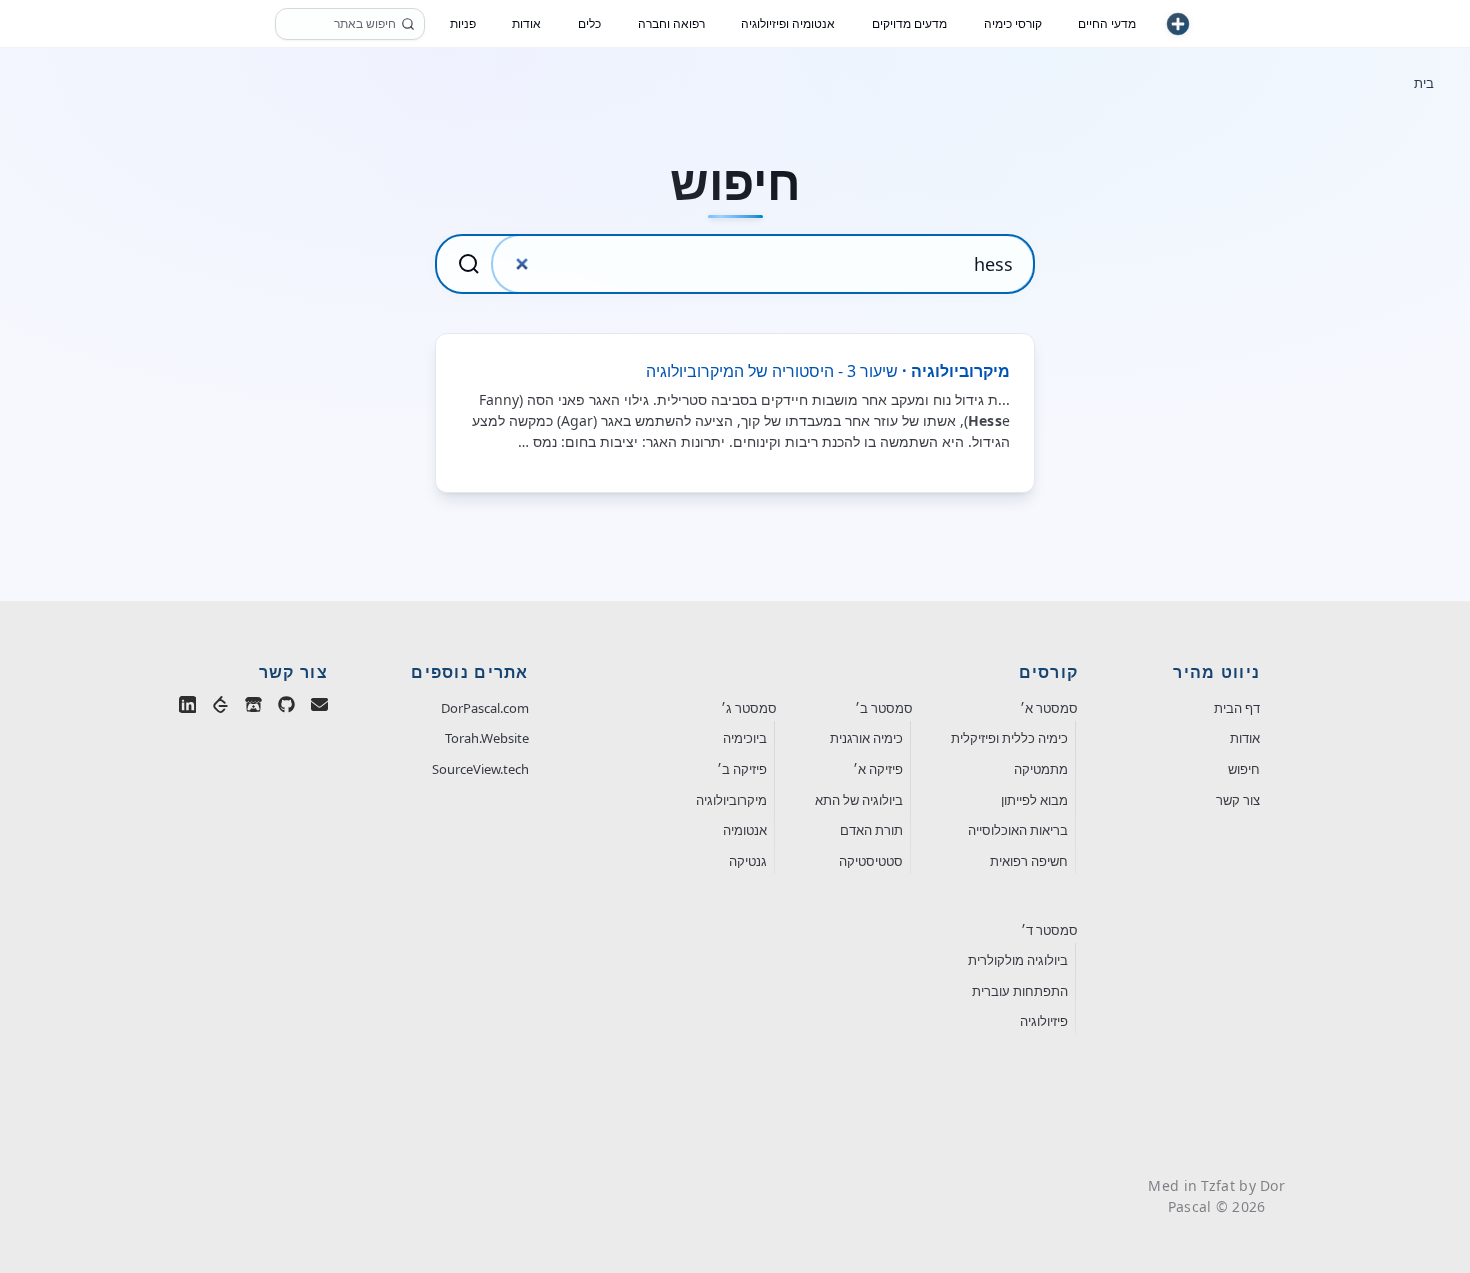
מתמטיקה (1041, 769)
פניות (463, 23)
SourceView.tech (480, 769)
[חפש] (408, 24)
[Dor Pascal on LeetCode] (220, 708)
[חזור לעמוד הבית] (1178, 24)
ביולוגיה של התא (859, 800)
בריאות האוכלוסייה (1018, 830)
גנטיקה (748, 861)
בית (1424, 83)
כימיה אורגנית (866, 738)
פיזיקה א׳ (878, 769)
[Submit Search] (469, 264)
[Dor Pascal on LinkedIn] (187, 708)
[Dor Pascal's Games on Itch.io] (253, 708)
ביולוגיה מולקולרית (1018, 960)
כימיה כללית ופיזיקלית (1009, 738)
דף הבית (1237, 708)
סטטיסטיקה (871, 861)
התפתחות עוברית (1020, 991)
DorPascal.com (485, 708)
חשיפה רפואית (1029, 861)
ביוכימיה (745, 738)
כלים (589, 23)
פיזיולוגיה (1044, 1021)
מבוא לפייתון (1034, 800)
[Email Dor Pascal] (319, 708)
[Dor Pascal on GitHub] (286, 708)
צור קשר (1238, 800)
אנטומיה (745, 830)
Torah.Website (487, 738)
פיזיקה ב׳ (742, 769)
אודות (1245, 738)
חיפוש (1244, 769)
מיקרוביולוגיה (731, 800)
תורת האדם (871, 830)
